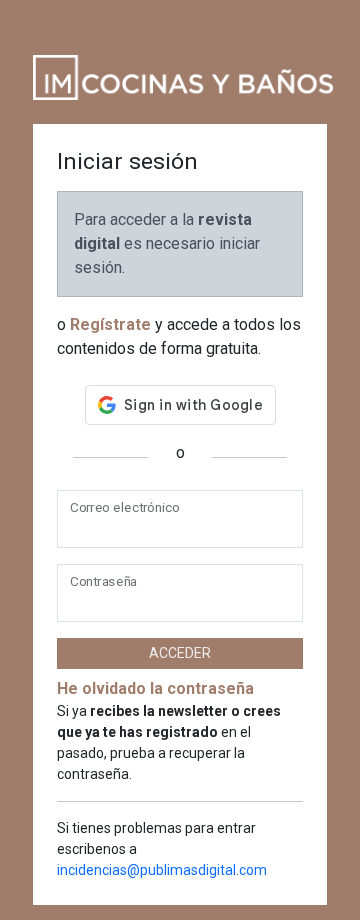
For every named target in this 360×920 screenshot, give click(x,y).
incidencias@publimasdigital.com (162, 870)
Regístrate (110, 324)
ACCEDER (180, 653)
